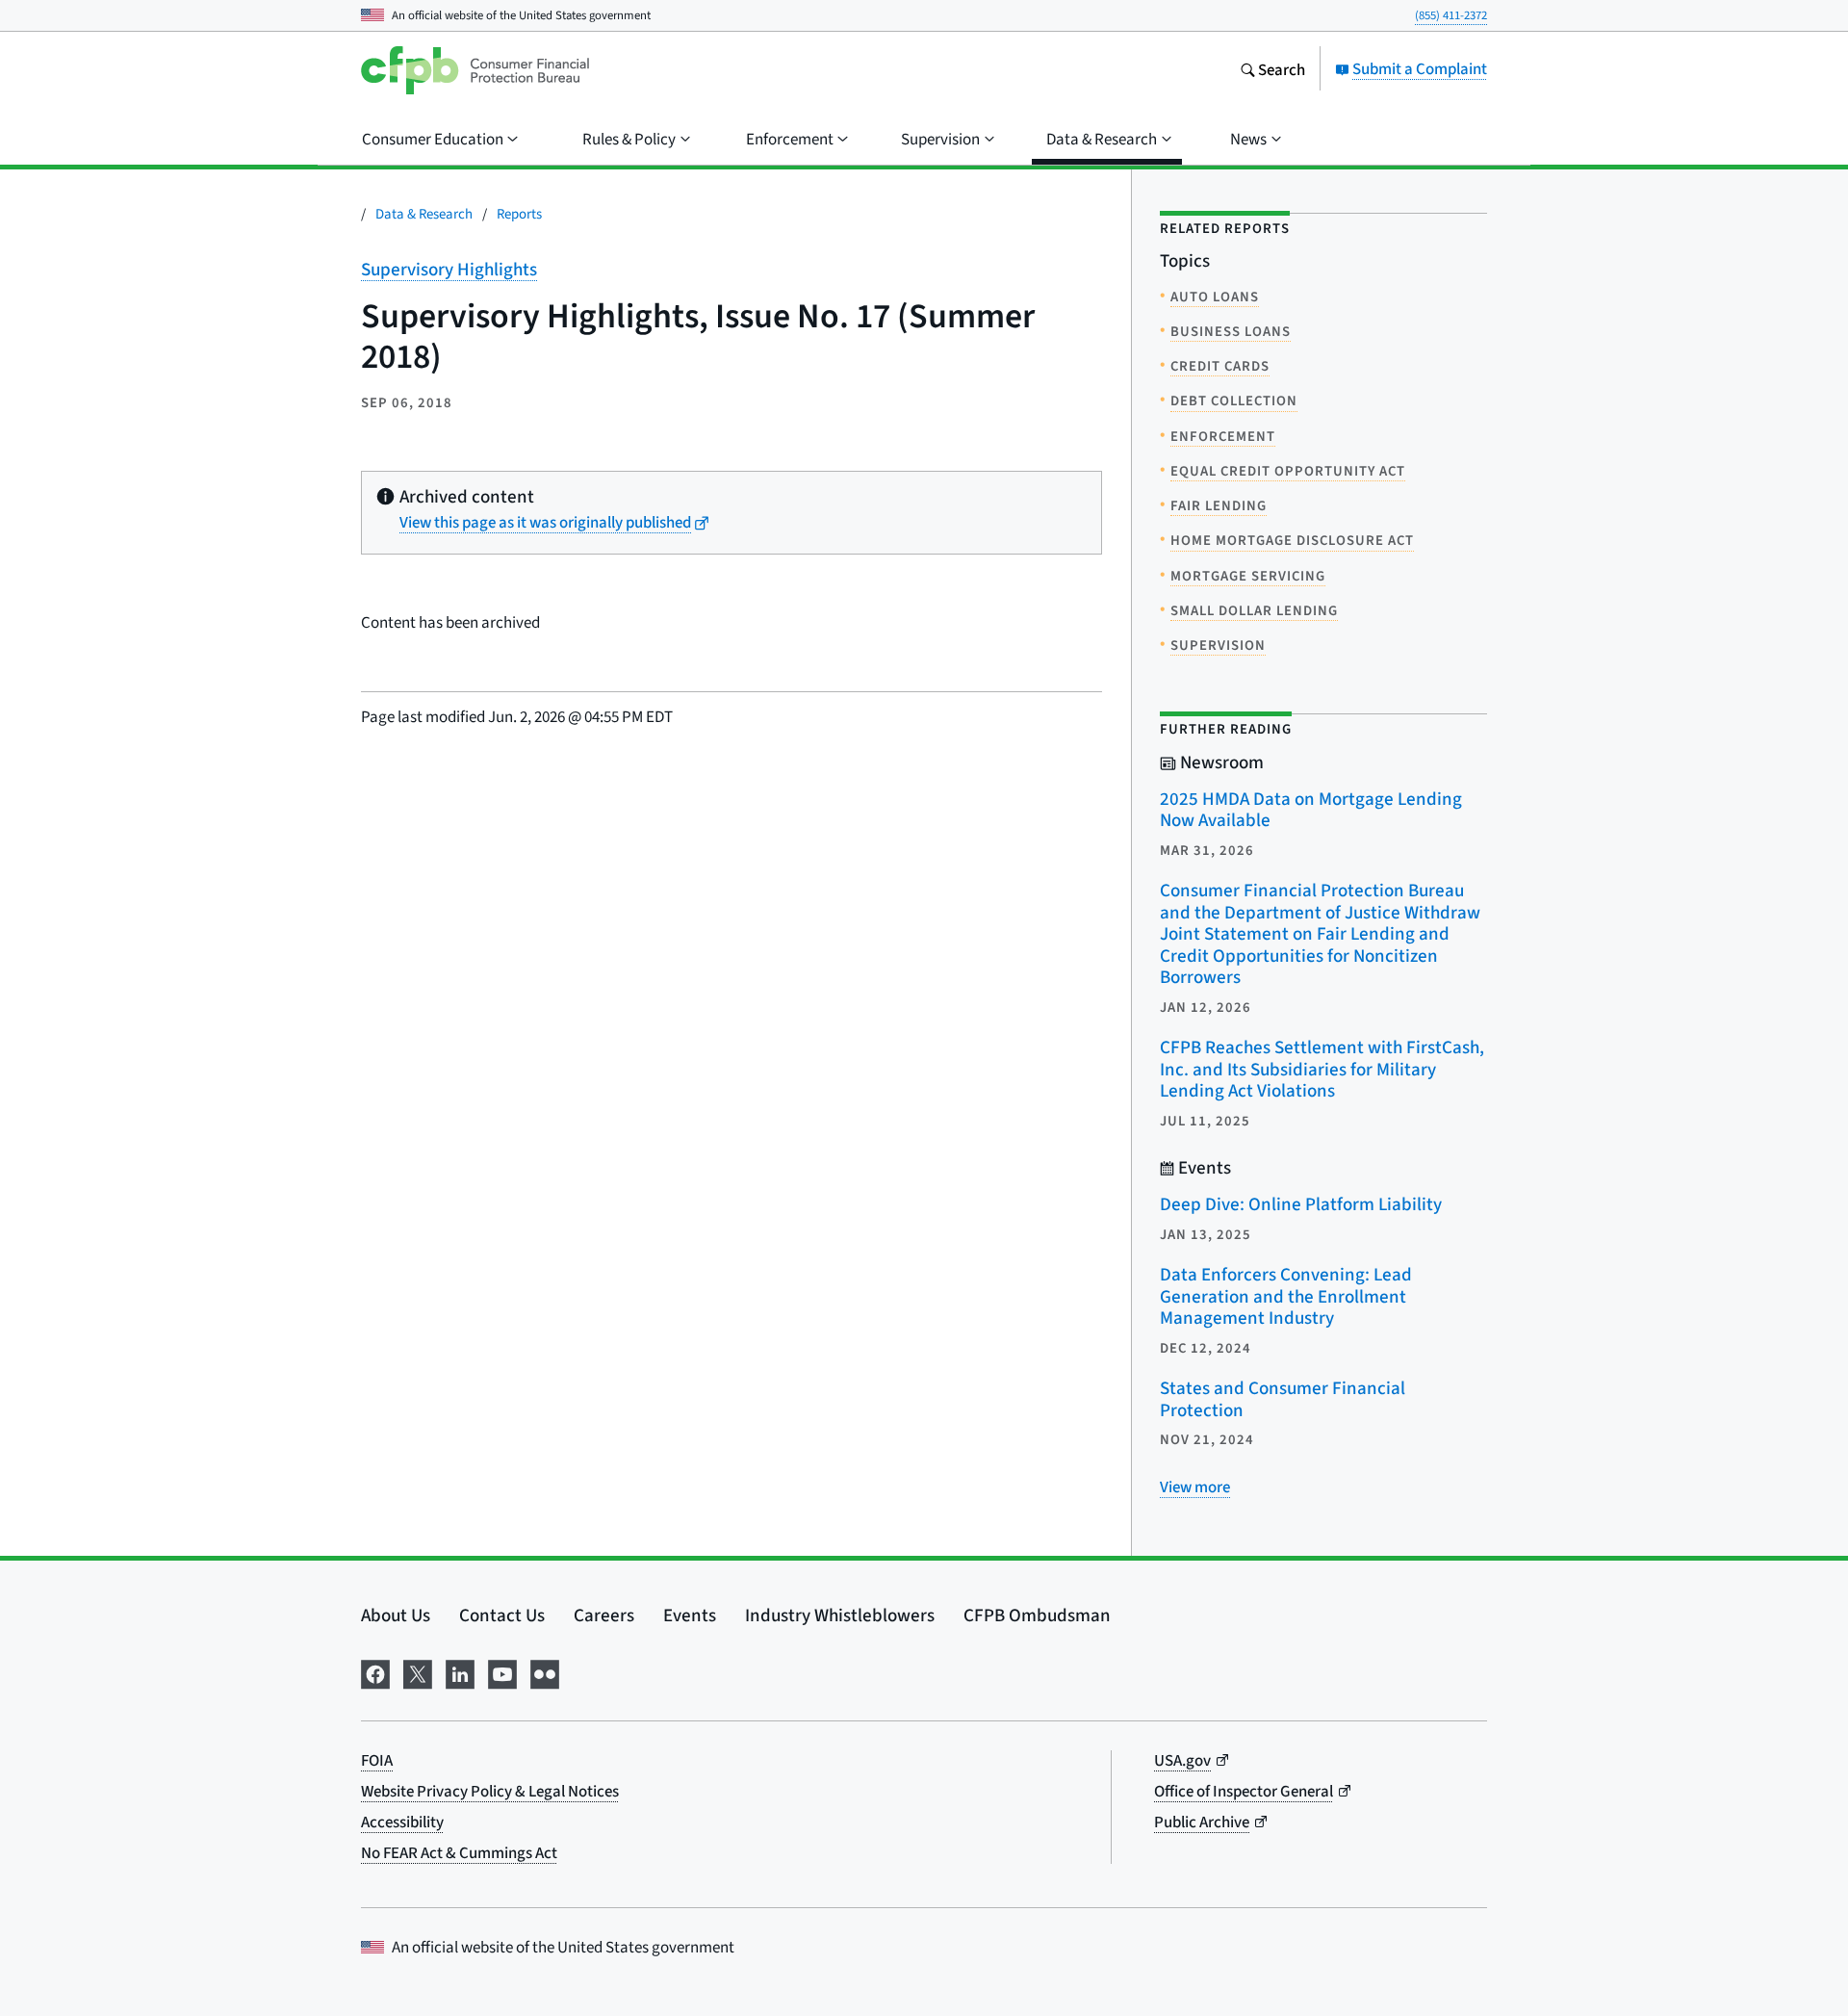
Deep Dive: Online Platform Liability (1301, 1204)
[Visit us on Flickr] (545, 1671)
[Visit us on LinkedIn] (460, 1671)
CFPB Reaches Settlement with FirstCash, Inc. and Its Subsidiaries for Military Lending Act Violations (1322, 1069)
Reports (519, 213)
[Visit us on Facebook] (375, 1671)
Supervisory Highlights (449, 269)
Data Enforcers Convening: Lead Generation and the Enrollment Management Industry (1286, 1296)
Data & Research (424, 213)
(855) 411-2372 (1451, 15)
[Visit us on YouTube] (502, 1671)
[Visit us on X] (418, 1671)
